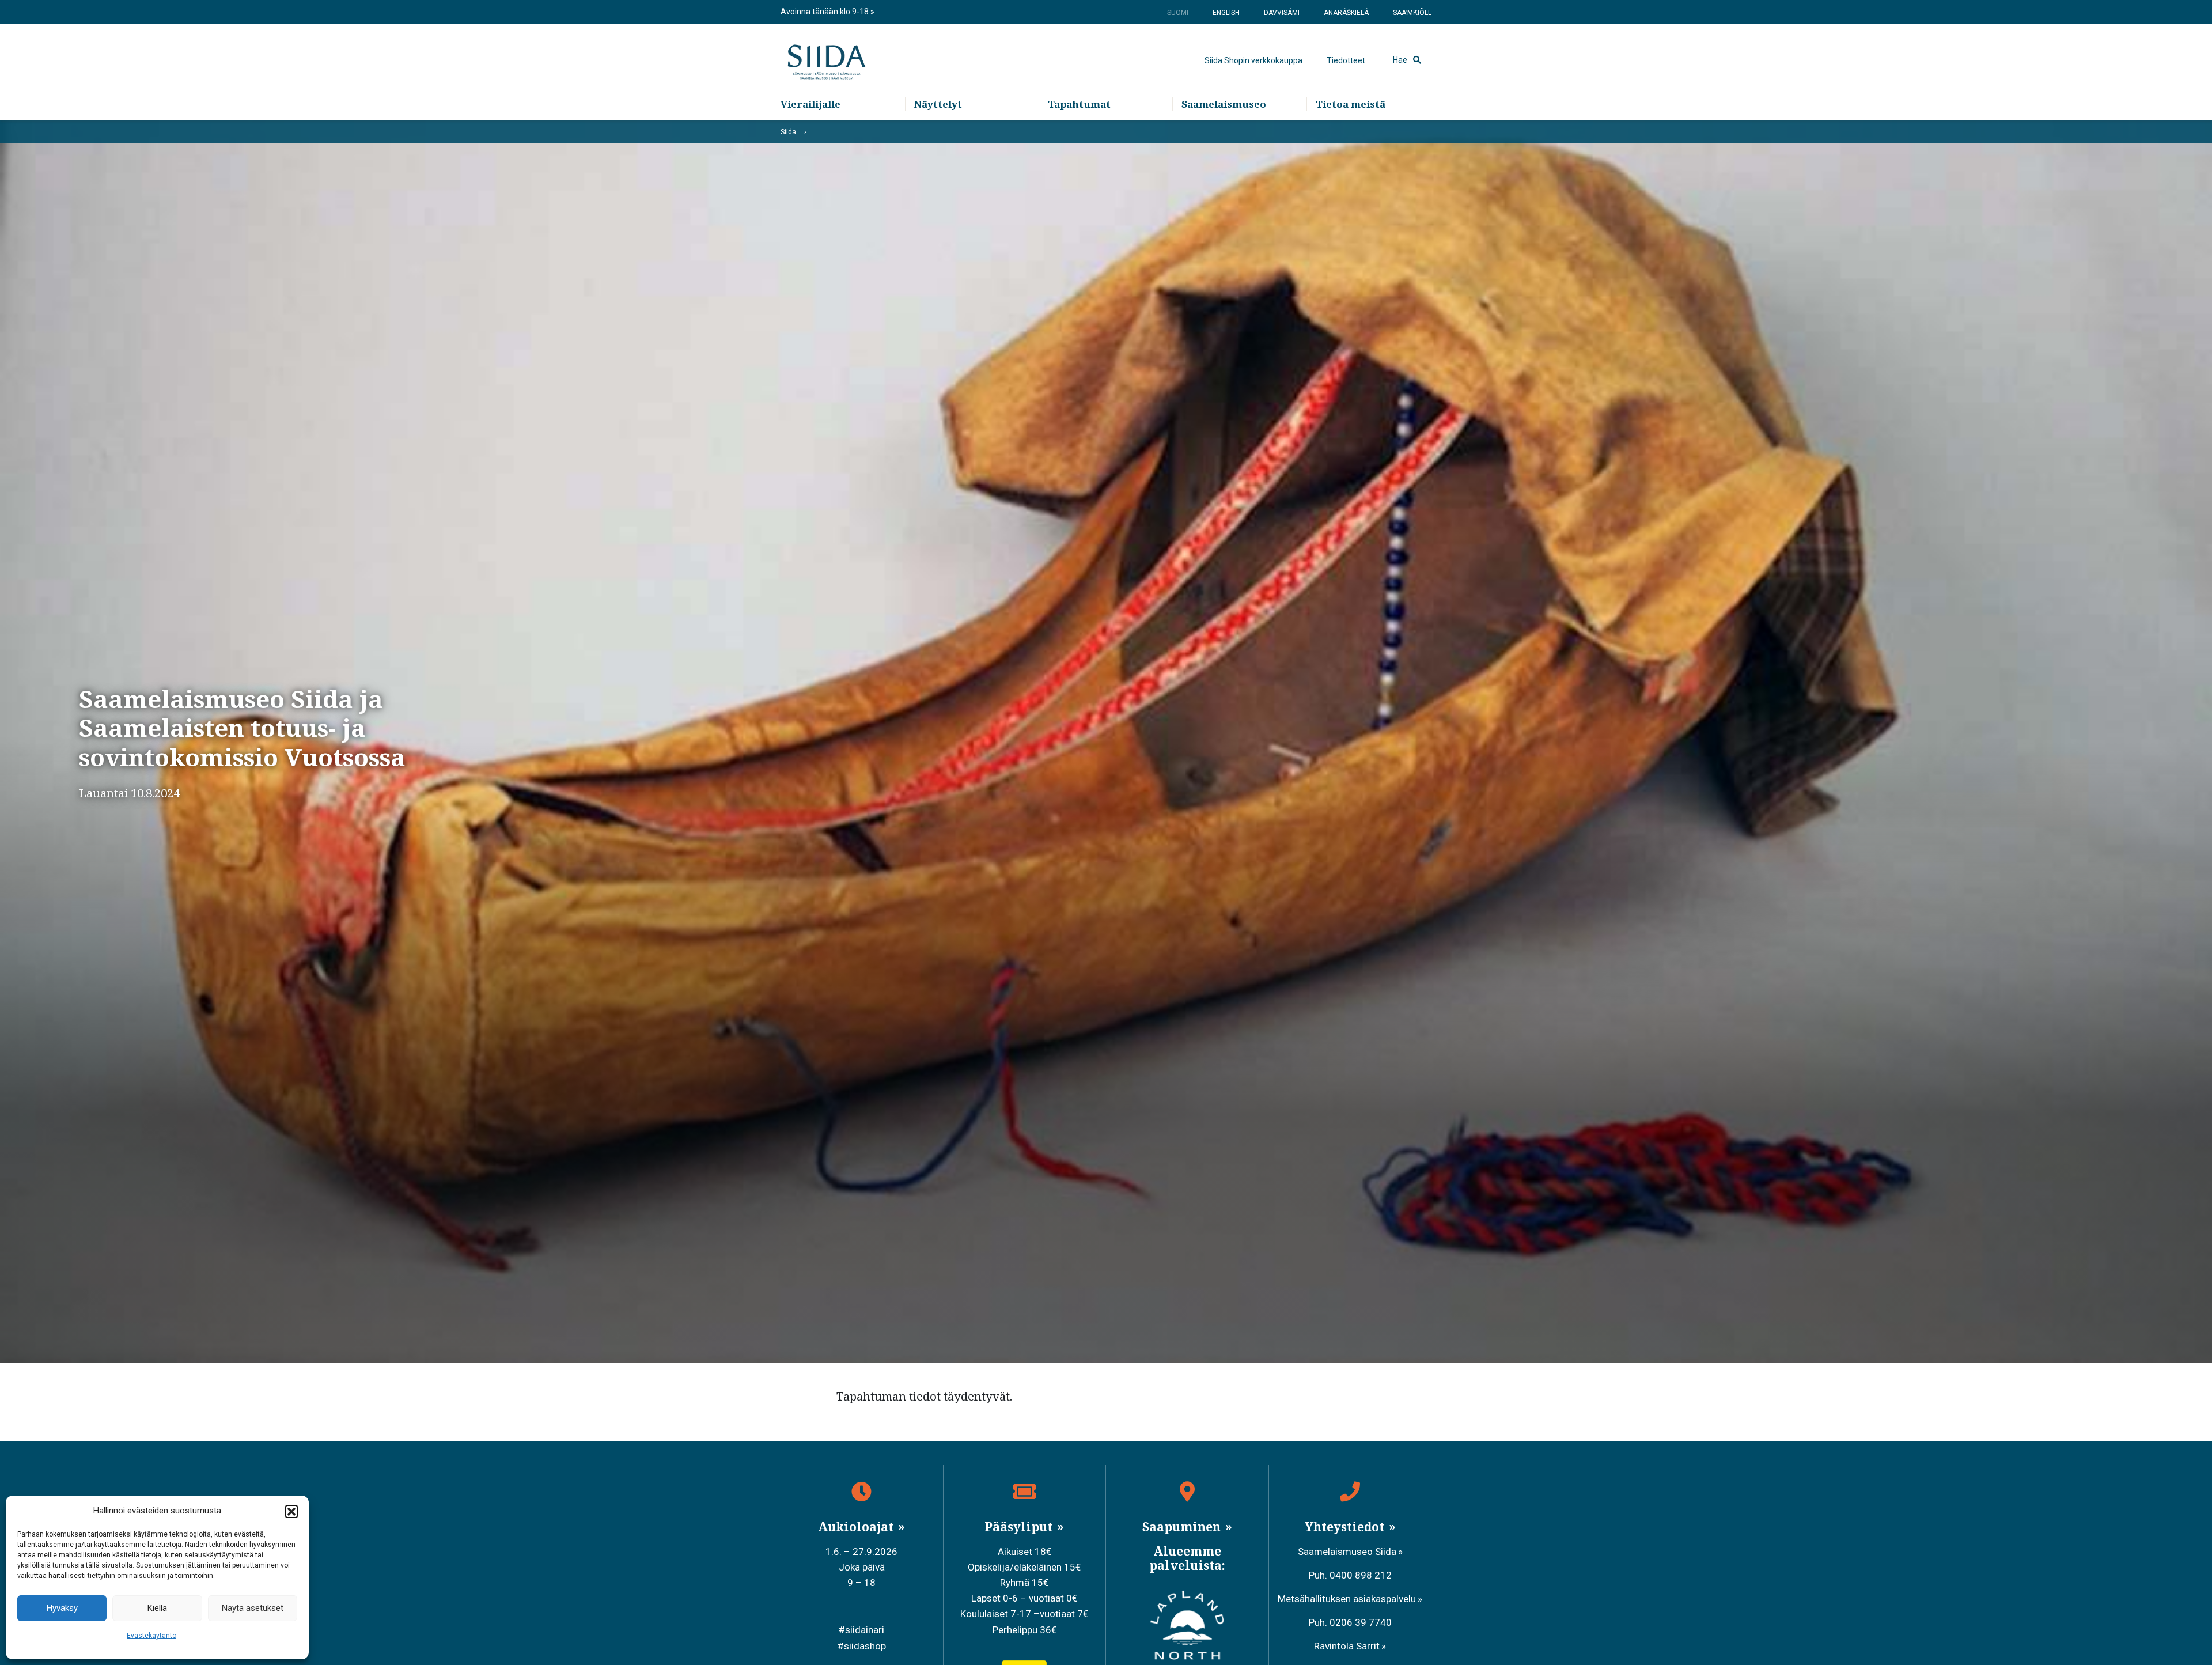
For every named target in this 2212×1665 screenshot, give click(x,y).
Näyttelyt (938, 104)
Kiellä (157, 1608)
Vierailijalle (810, 104)
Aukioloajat (857, 1527)
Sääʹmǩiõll (1412, 13)
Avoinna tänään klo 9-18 (825, 12)
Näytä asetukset (253, 1608)
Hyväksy (62, 1608)
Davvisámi (1282, 13)
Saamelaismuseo (1224, 104)
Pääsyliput (1020, 1527)
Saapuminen (1183, 1527)
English (1226, 13)
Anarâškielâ (1346, 13)
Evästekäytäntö (151, 1636)
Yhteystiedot (1346, 1527)
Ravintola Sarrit (1347, 1646)
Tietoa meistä (1351, 104)
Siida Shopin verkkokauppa (1253, 60)
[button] (291, 1511)
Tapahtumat (1079, 104)
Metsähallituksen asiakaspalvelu (1347, 1599)
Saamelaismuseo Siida (1347, 1552)
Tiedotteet (1346, 60)
